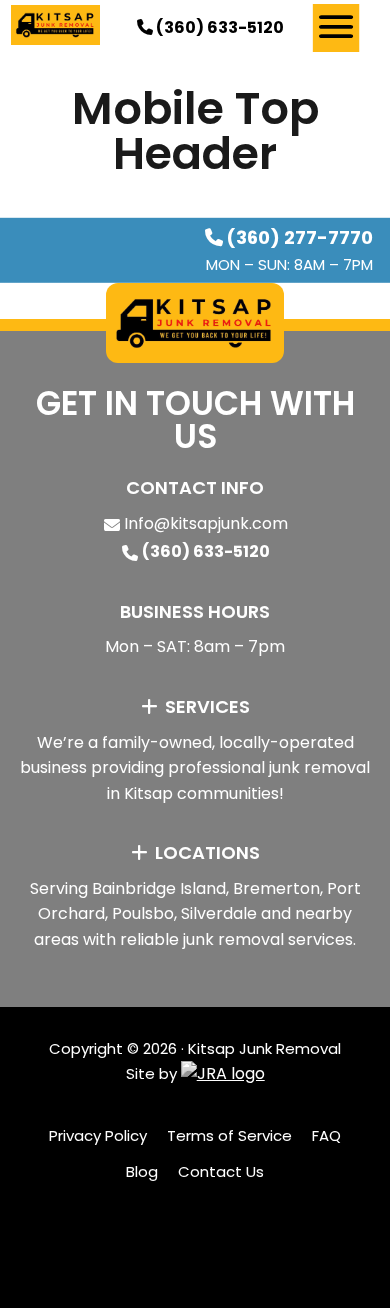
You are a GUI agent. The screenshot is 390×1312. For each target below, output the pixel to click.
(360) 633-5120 (218, 27)
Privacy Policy (98, 1135)
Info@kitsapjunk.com (206, 523)
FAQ (326, 1135)
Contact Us (221, 1171)
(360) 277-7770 (299, 237)
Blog (142, 1171)
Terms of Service (229, 1135)
